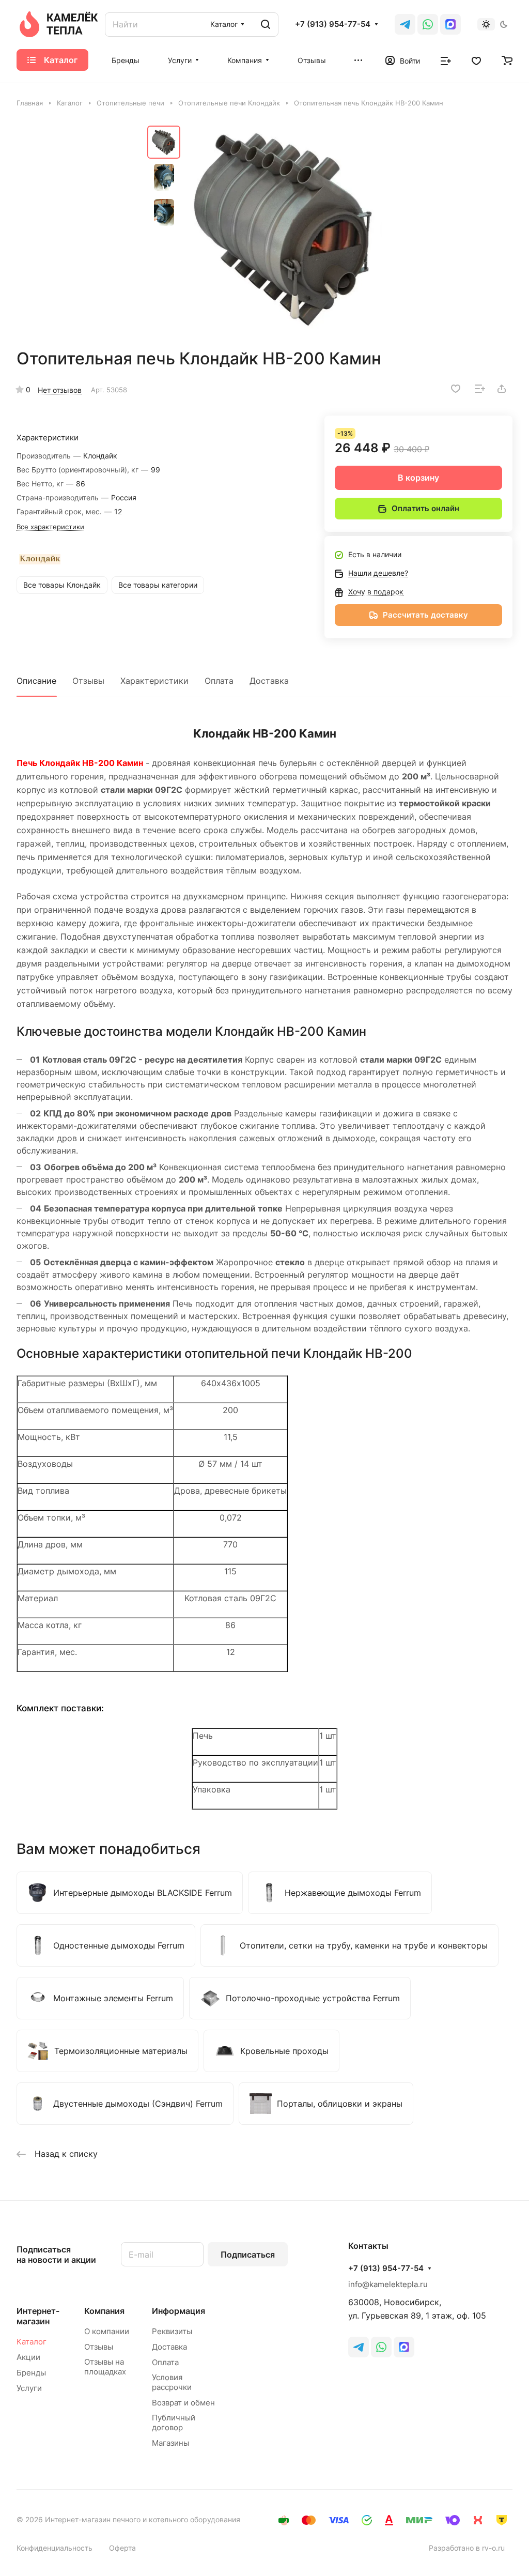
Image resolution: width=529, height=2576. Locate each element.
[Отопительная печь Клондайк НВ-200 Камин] (284, 228)
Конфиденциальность (55, 2548)
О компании (107, 2331)
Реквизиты (172, 2331)
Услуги (29, 2388)
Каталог (32, 2342)
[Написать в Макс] (404, 2347)
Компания (104, 2311)
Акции (28, 2357)
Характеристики (154, 681)
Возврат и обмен (183, 2403)
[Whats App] (428, 24)
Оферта (122, 2548)
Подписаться (248, 2255)
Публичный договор (174, 2422)
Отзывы (88, 681)
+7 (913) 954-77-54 (333, 24)
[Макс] (450, 24)
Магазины (170, 2443)
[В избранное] (456, 389)
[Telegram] (405, 24)
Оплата (219, 681)
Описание (36, 681)
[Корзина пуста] (507, 60)
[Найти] (266, 25)
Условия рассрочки (172, 2382)
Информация (178, 2311)
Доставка (269, 681)
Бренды (31, 2373)
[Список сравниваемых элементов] (446, 60)
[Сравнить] (480, 389)
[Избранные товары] (476, 60)
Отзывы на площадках (105, 2367)
